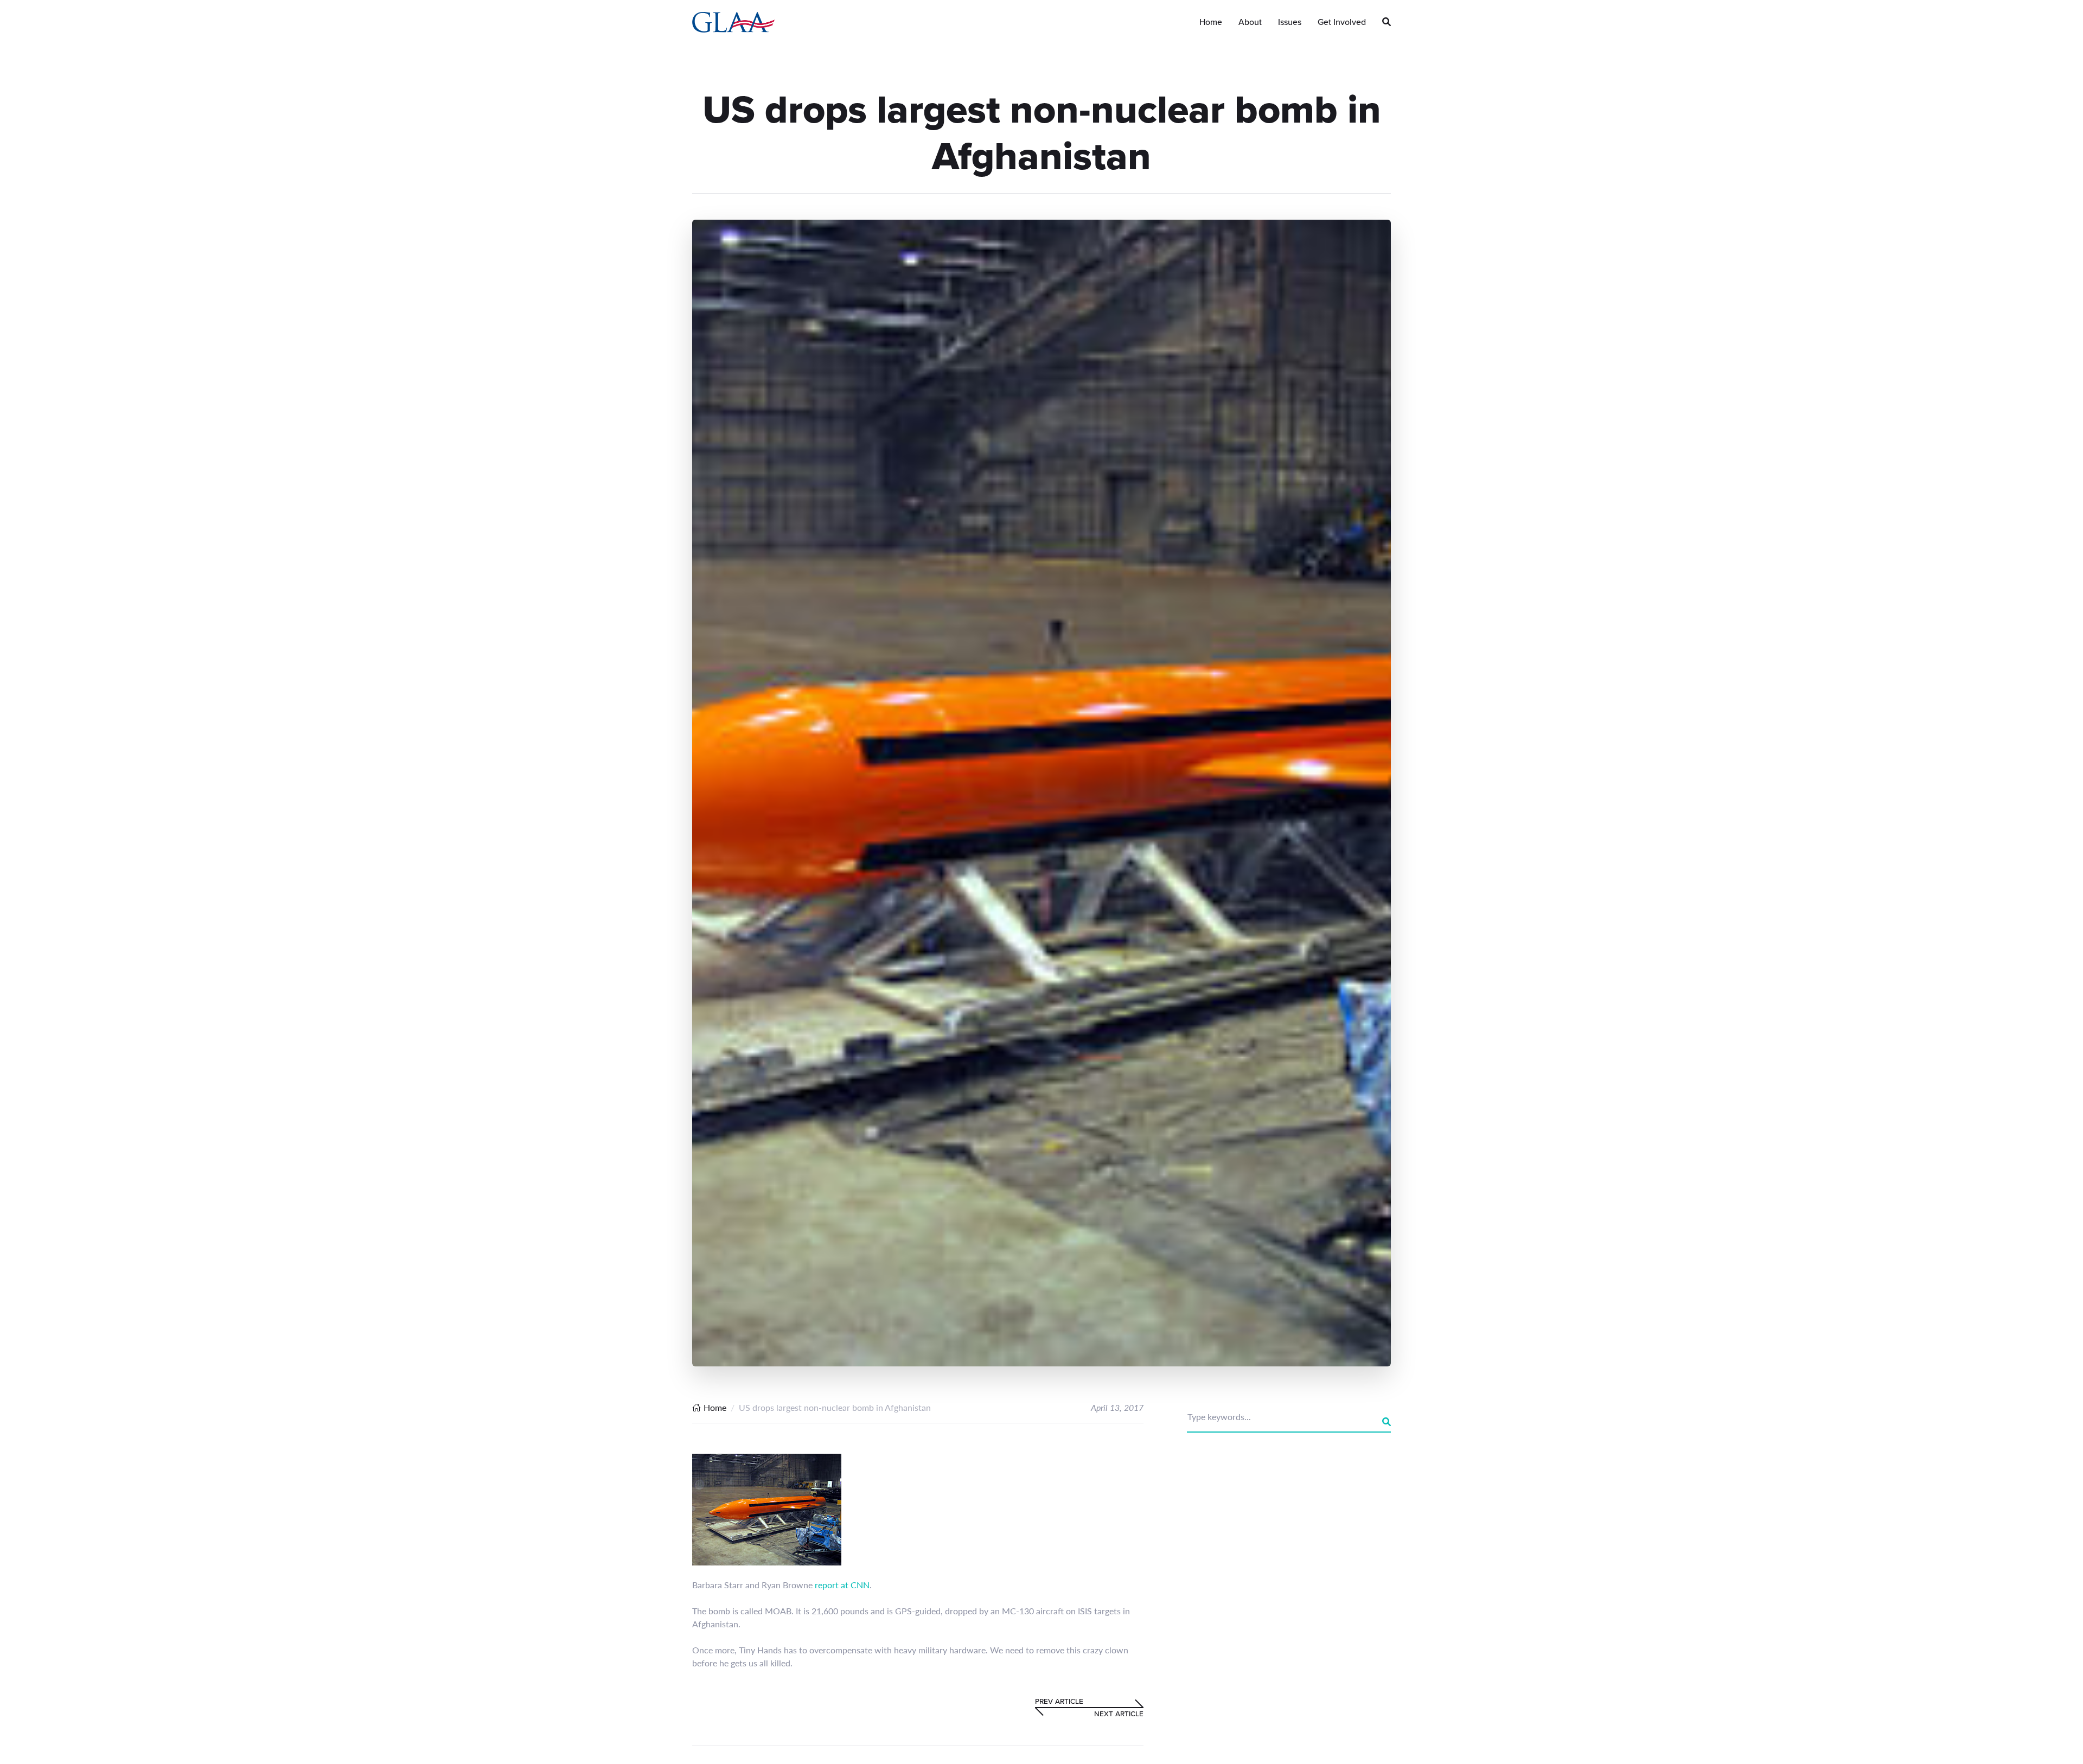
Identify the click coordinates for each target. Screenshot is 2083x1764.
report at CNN (842, 1585)
